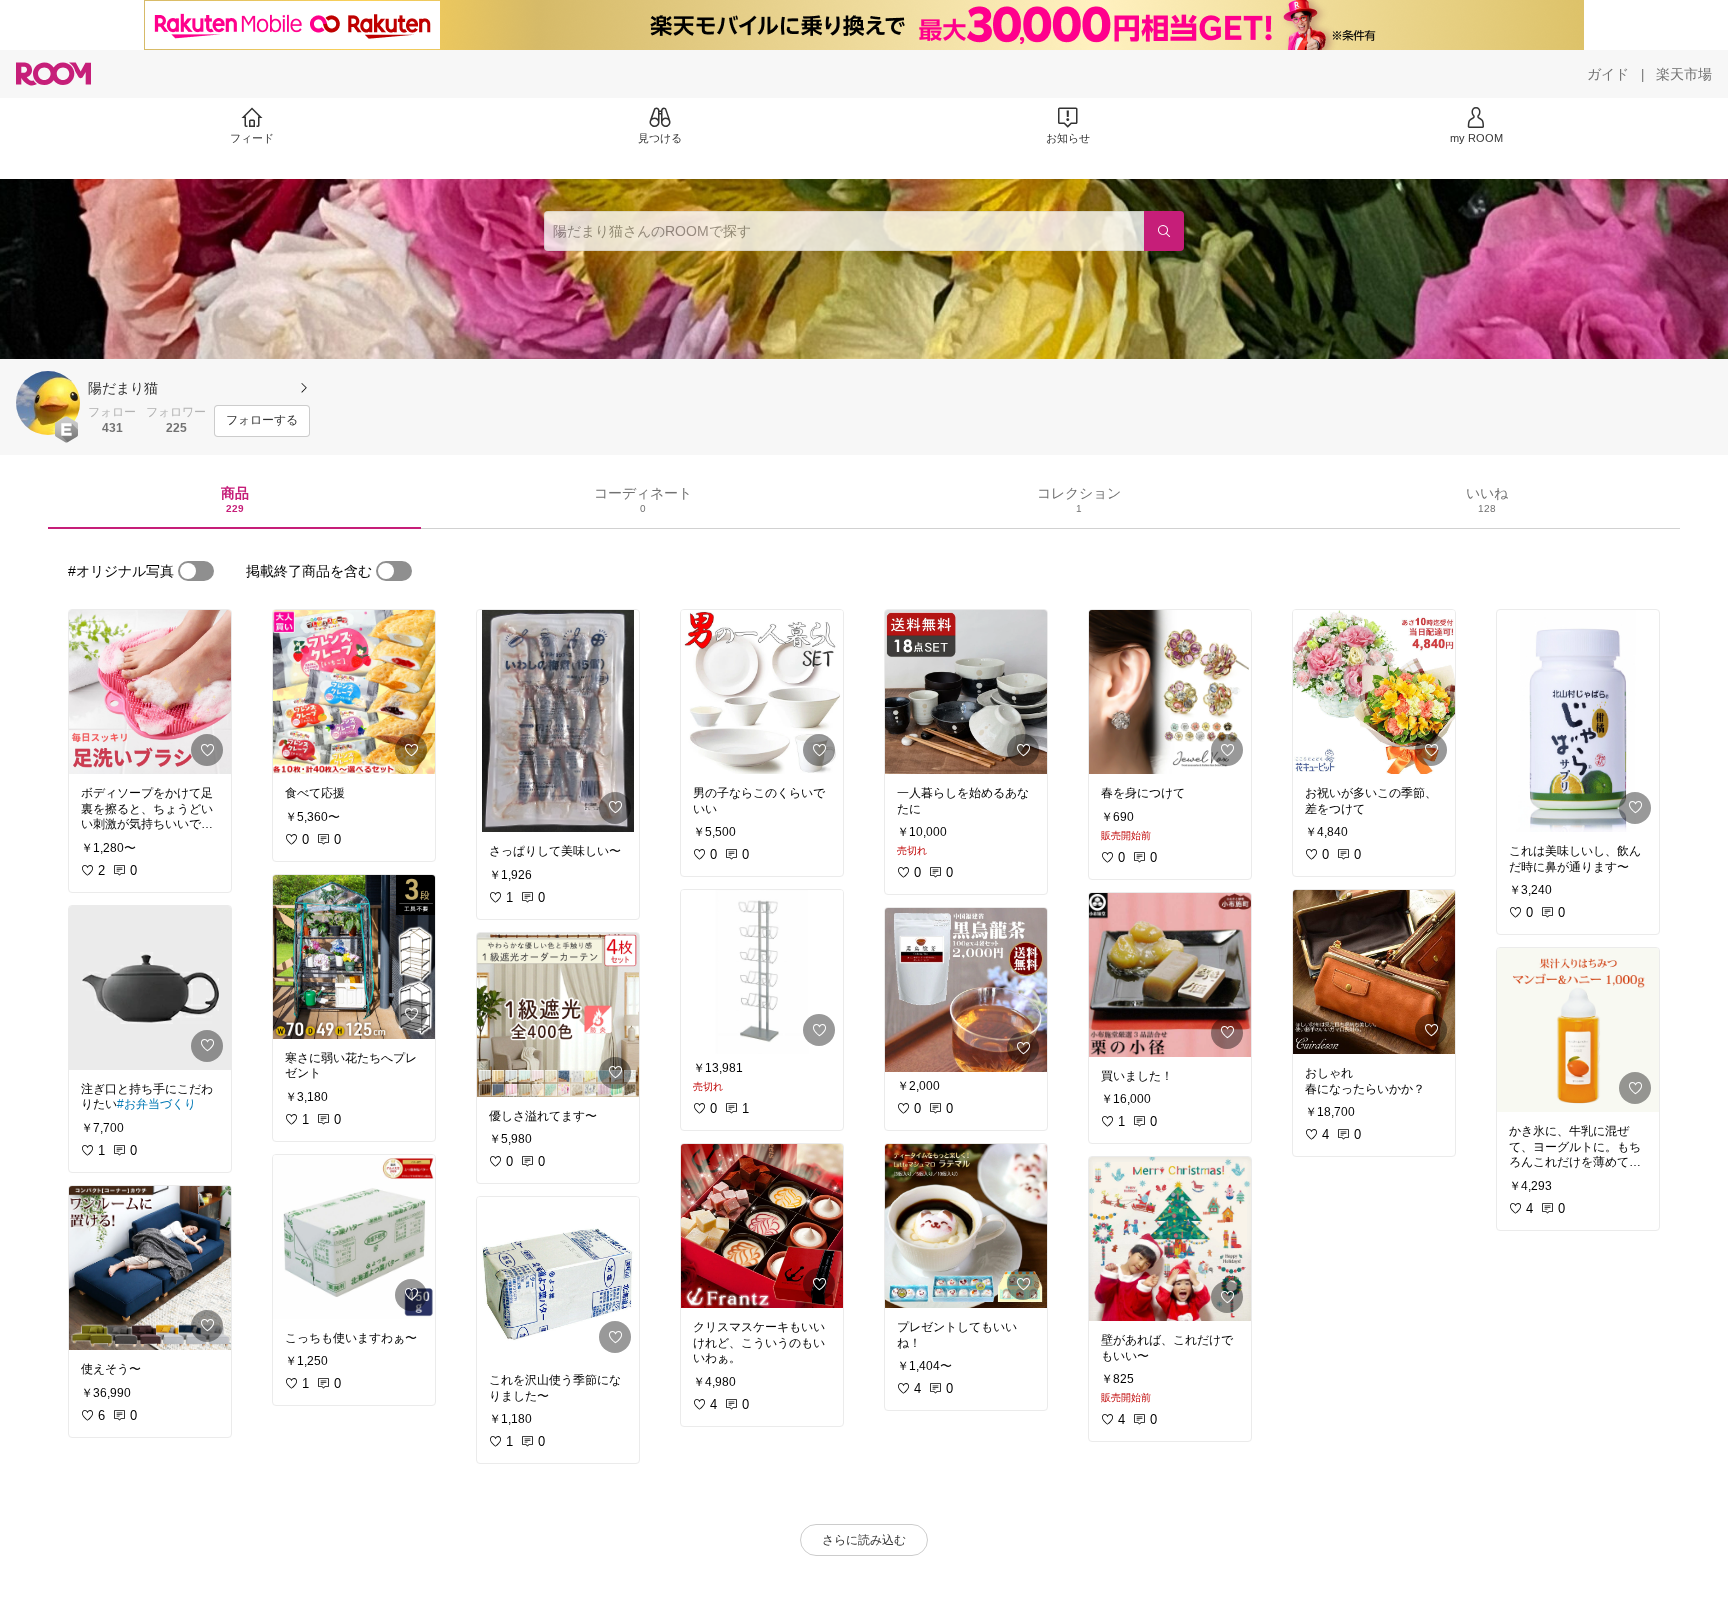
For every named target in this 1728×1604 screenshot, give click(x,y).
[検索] (1164, 231)
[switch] (196, 571)
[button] (48, 403)
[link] (150, 692)
